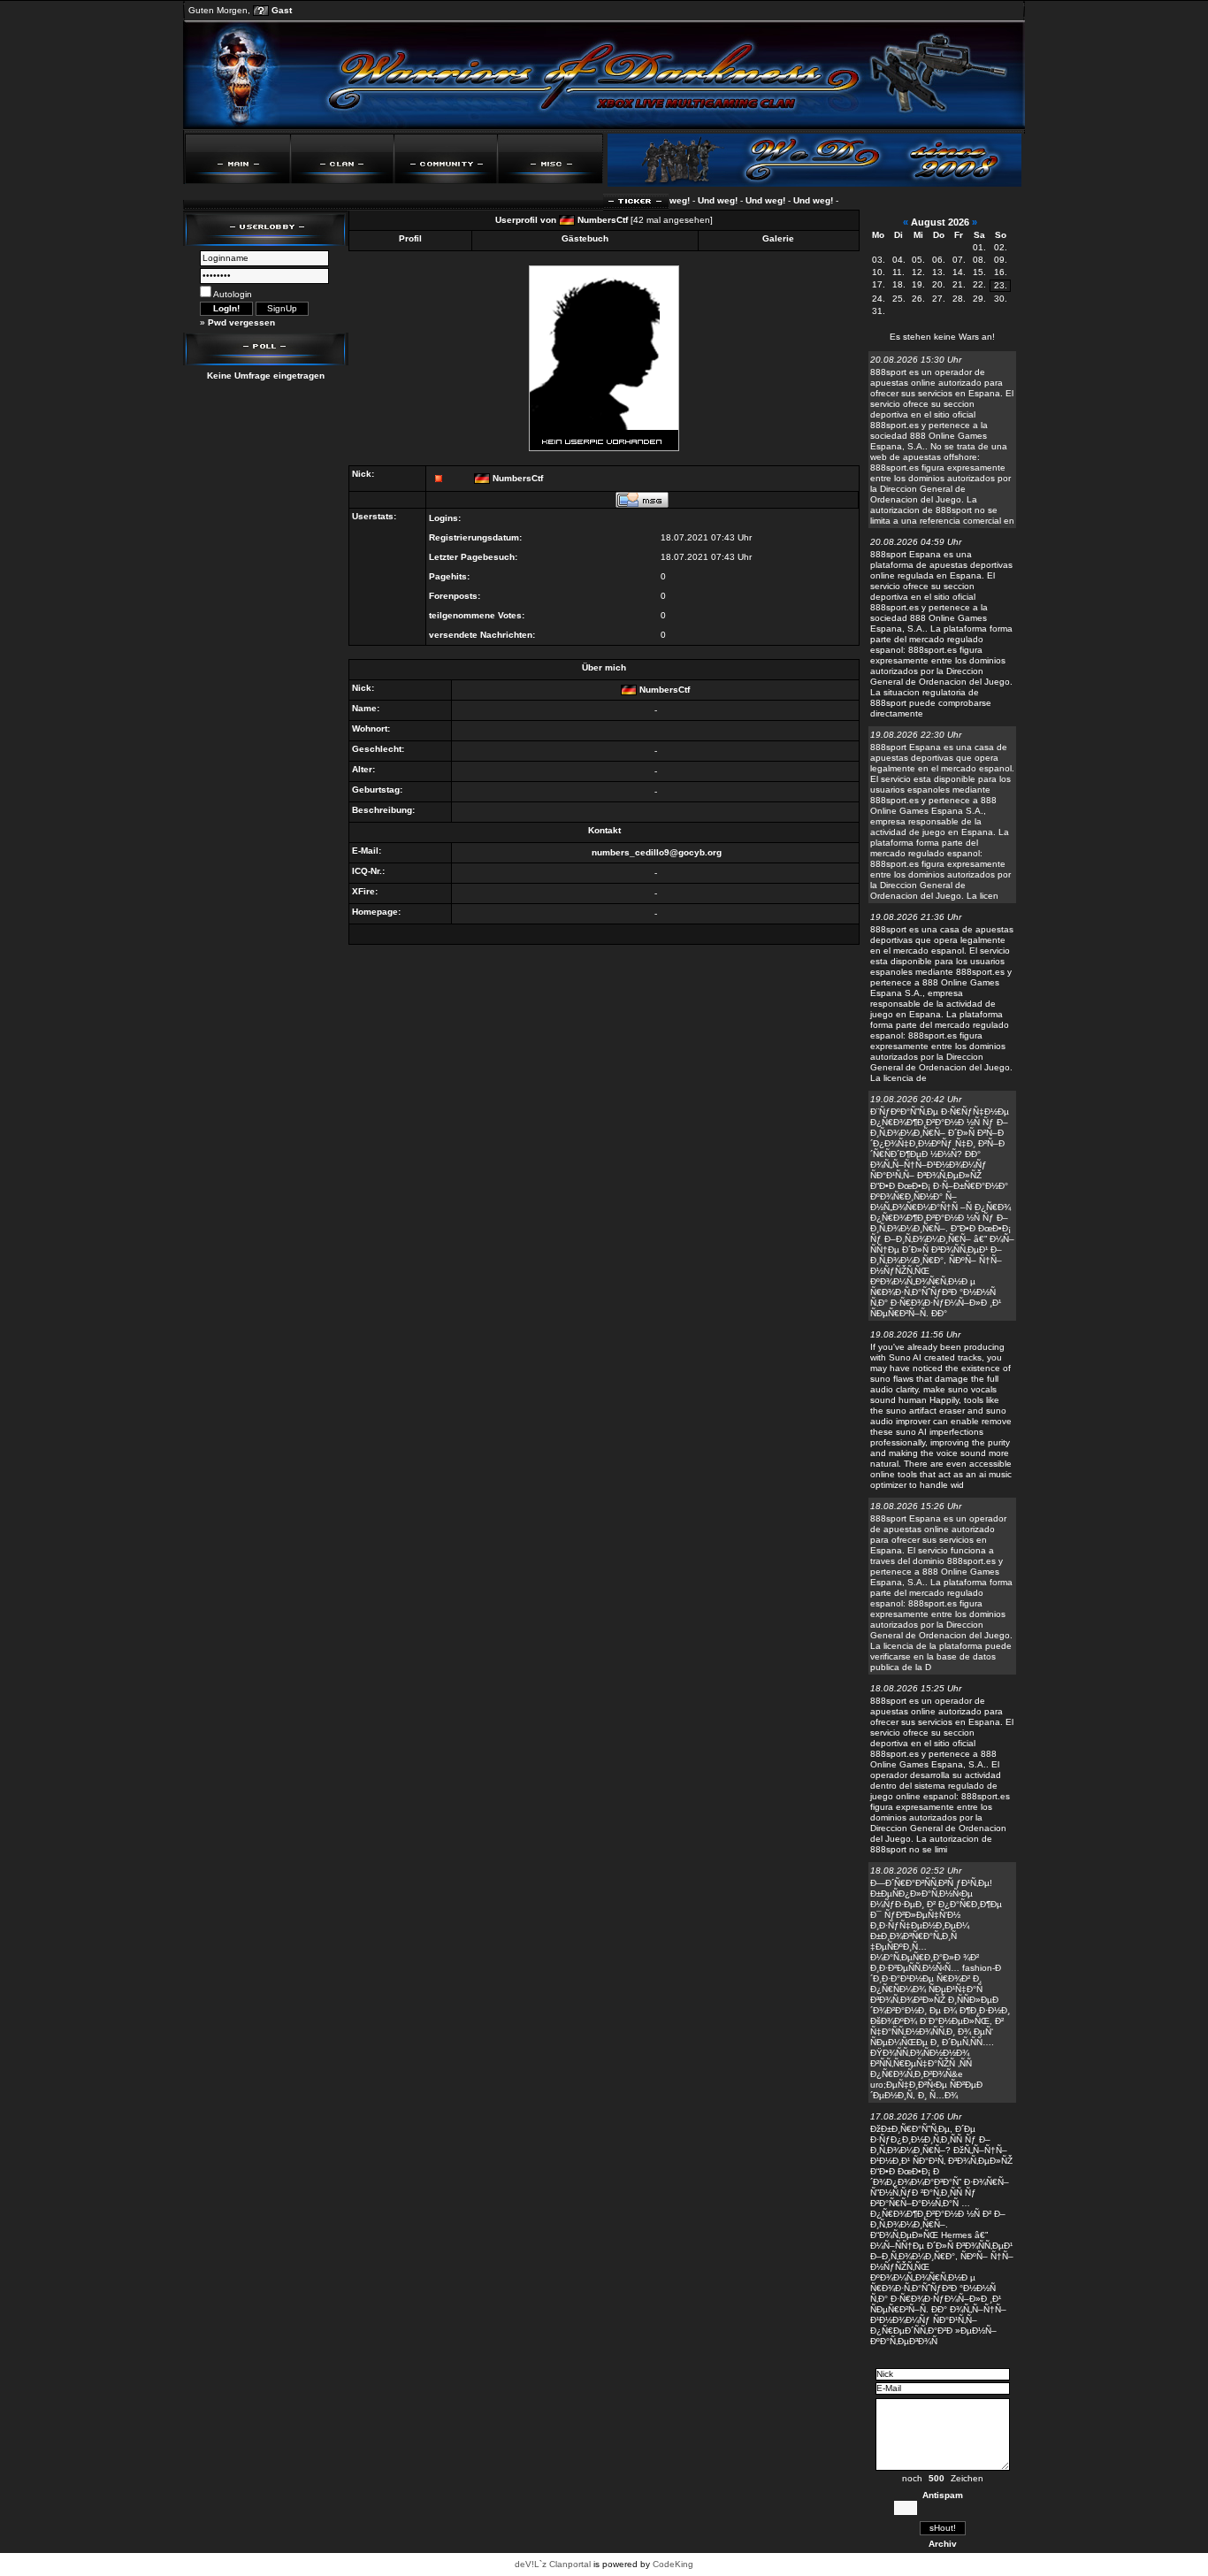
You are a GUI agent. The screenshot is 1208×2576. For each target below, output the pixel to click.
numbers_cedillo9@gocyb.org (657, 852)
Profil (410, 238)
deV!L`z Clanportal (553, 2564)
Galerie (778, 238)
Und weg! (697, 200)
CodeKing (673, 2564)
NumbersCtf (603, 220)
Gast (282, 10)
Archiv (943, 2544)
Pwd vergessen (241, 322)
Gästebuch (585, 238)
